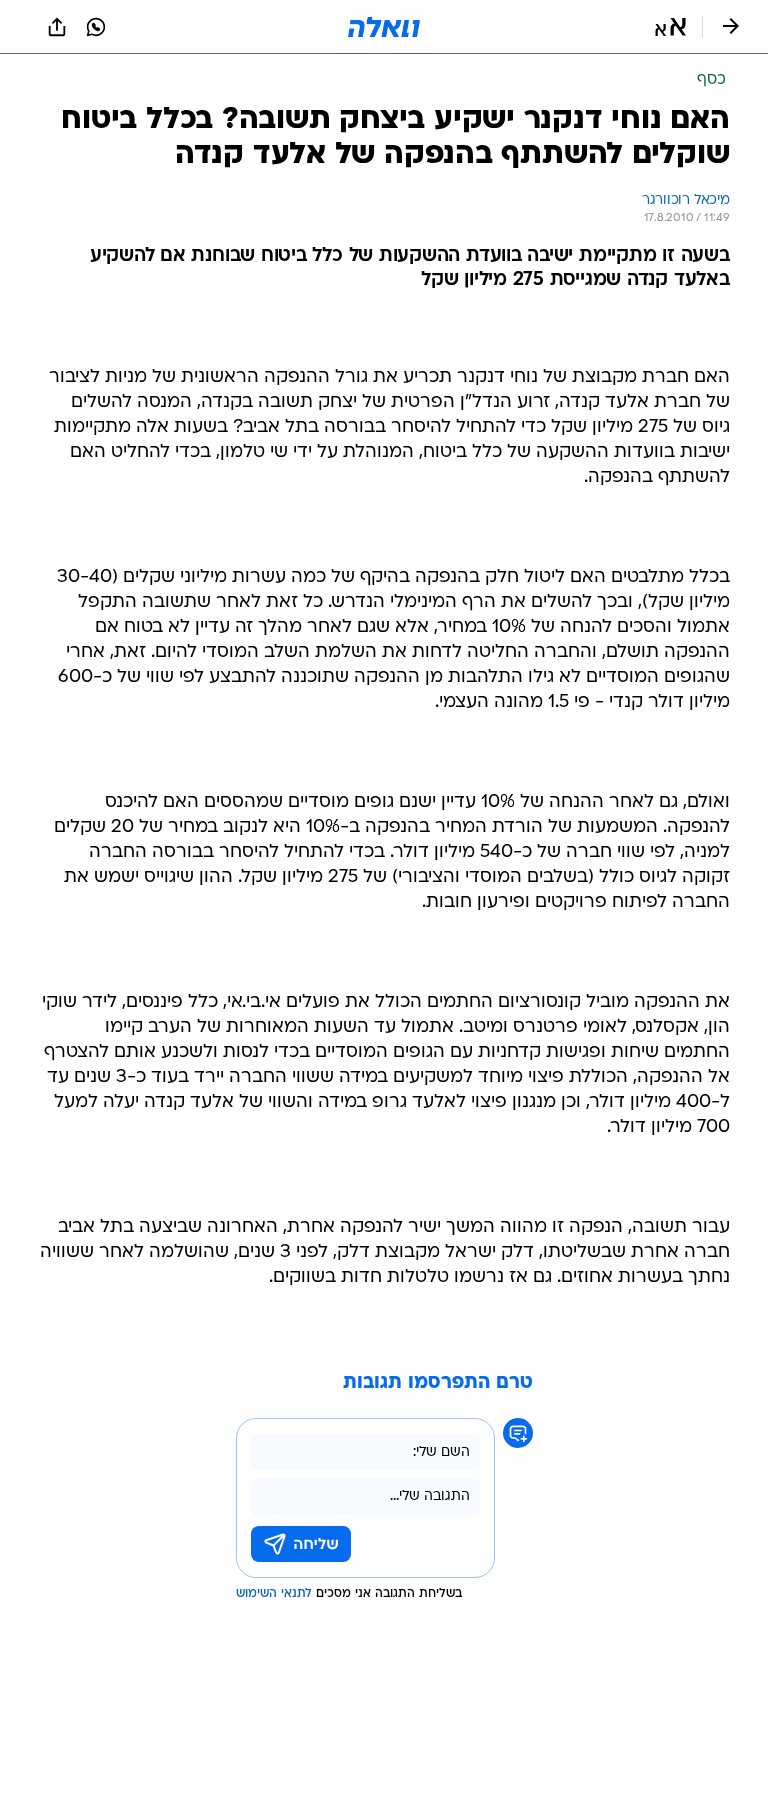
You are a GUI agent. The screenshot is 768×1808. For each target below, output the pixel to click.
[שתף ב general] (57, 27)
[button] (670, 27)
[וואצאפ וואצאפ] (96, 27)
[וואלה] (384, 27)
